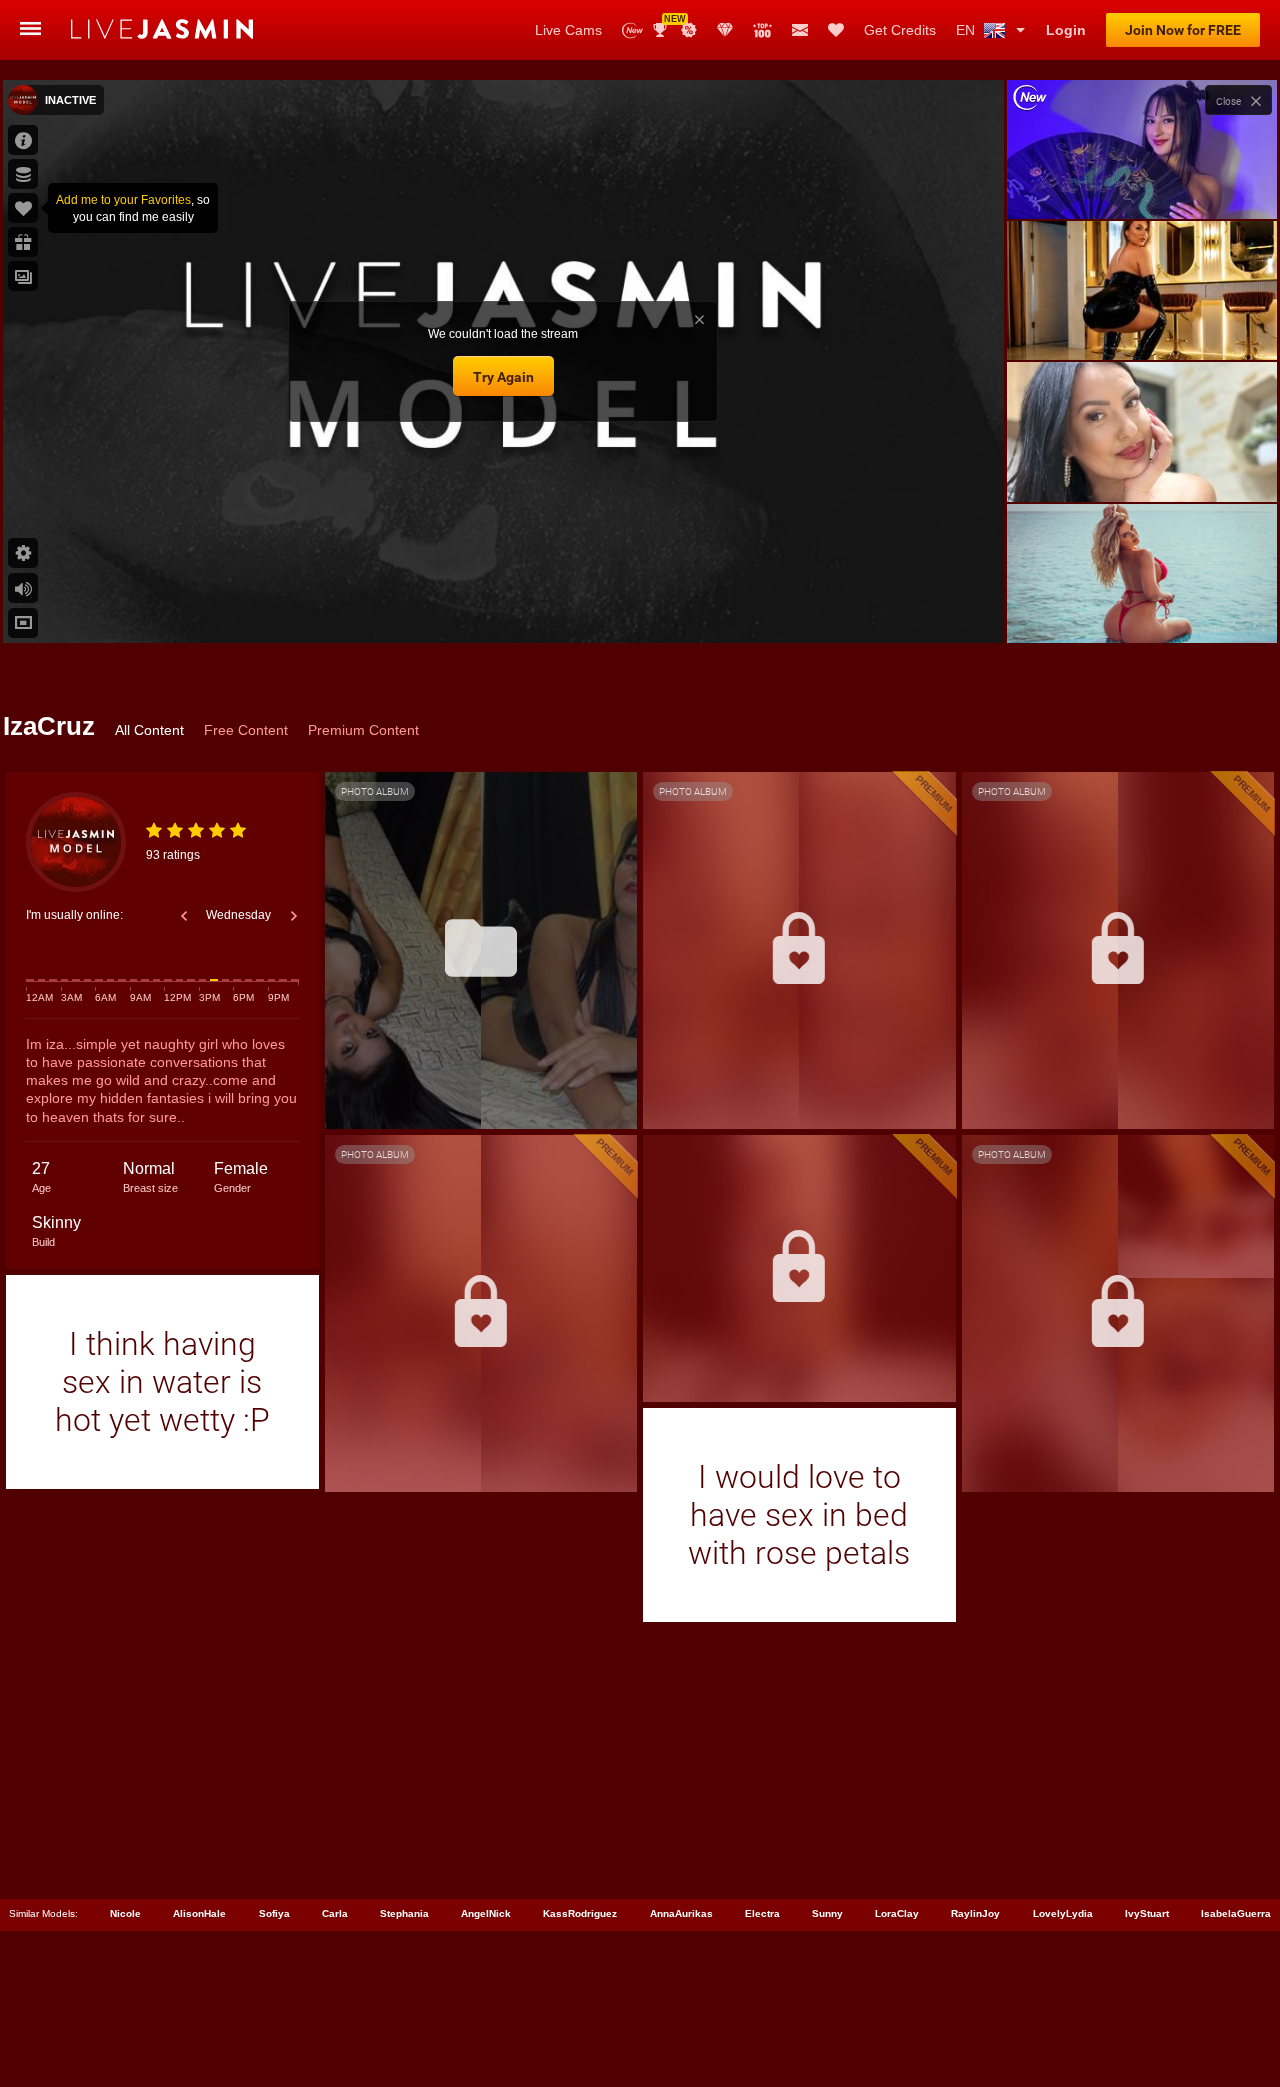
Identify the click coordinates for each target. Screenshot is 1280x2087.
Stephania (404, 1913)
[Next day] (294, 916)
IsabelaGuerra (1236, 1913)
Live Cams (568, 30)
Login (1066, 30)
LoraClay (897, 1913)
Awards (667, 23)
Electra (762, 1913)
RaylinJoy (975, 1913)
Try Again (503, 377)
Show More (1141, 609)
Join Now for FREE (1183, 30)
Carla (335, 1913)
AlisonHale (199, 1913)
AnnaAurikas (681, 1913)
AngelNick (486, 1913)
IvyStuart (1147, 1913)
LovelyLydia (1063, 1913)
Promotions (689, 30)
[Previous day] (184, 916)
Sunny (827, 1913)
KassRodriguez (580, 1913)
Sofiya (274, 1913)
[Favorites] (836, 30)
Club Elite (725, 30)
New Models (632, 30)
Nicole (125, 1913)
